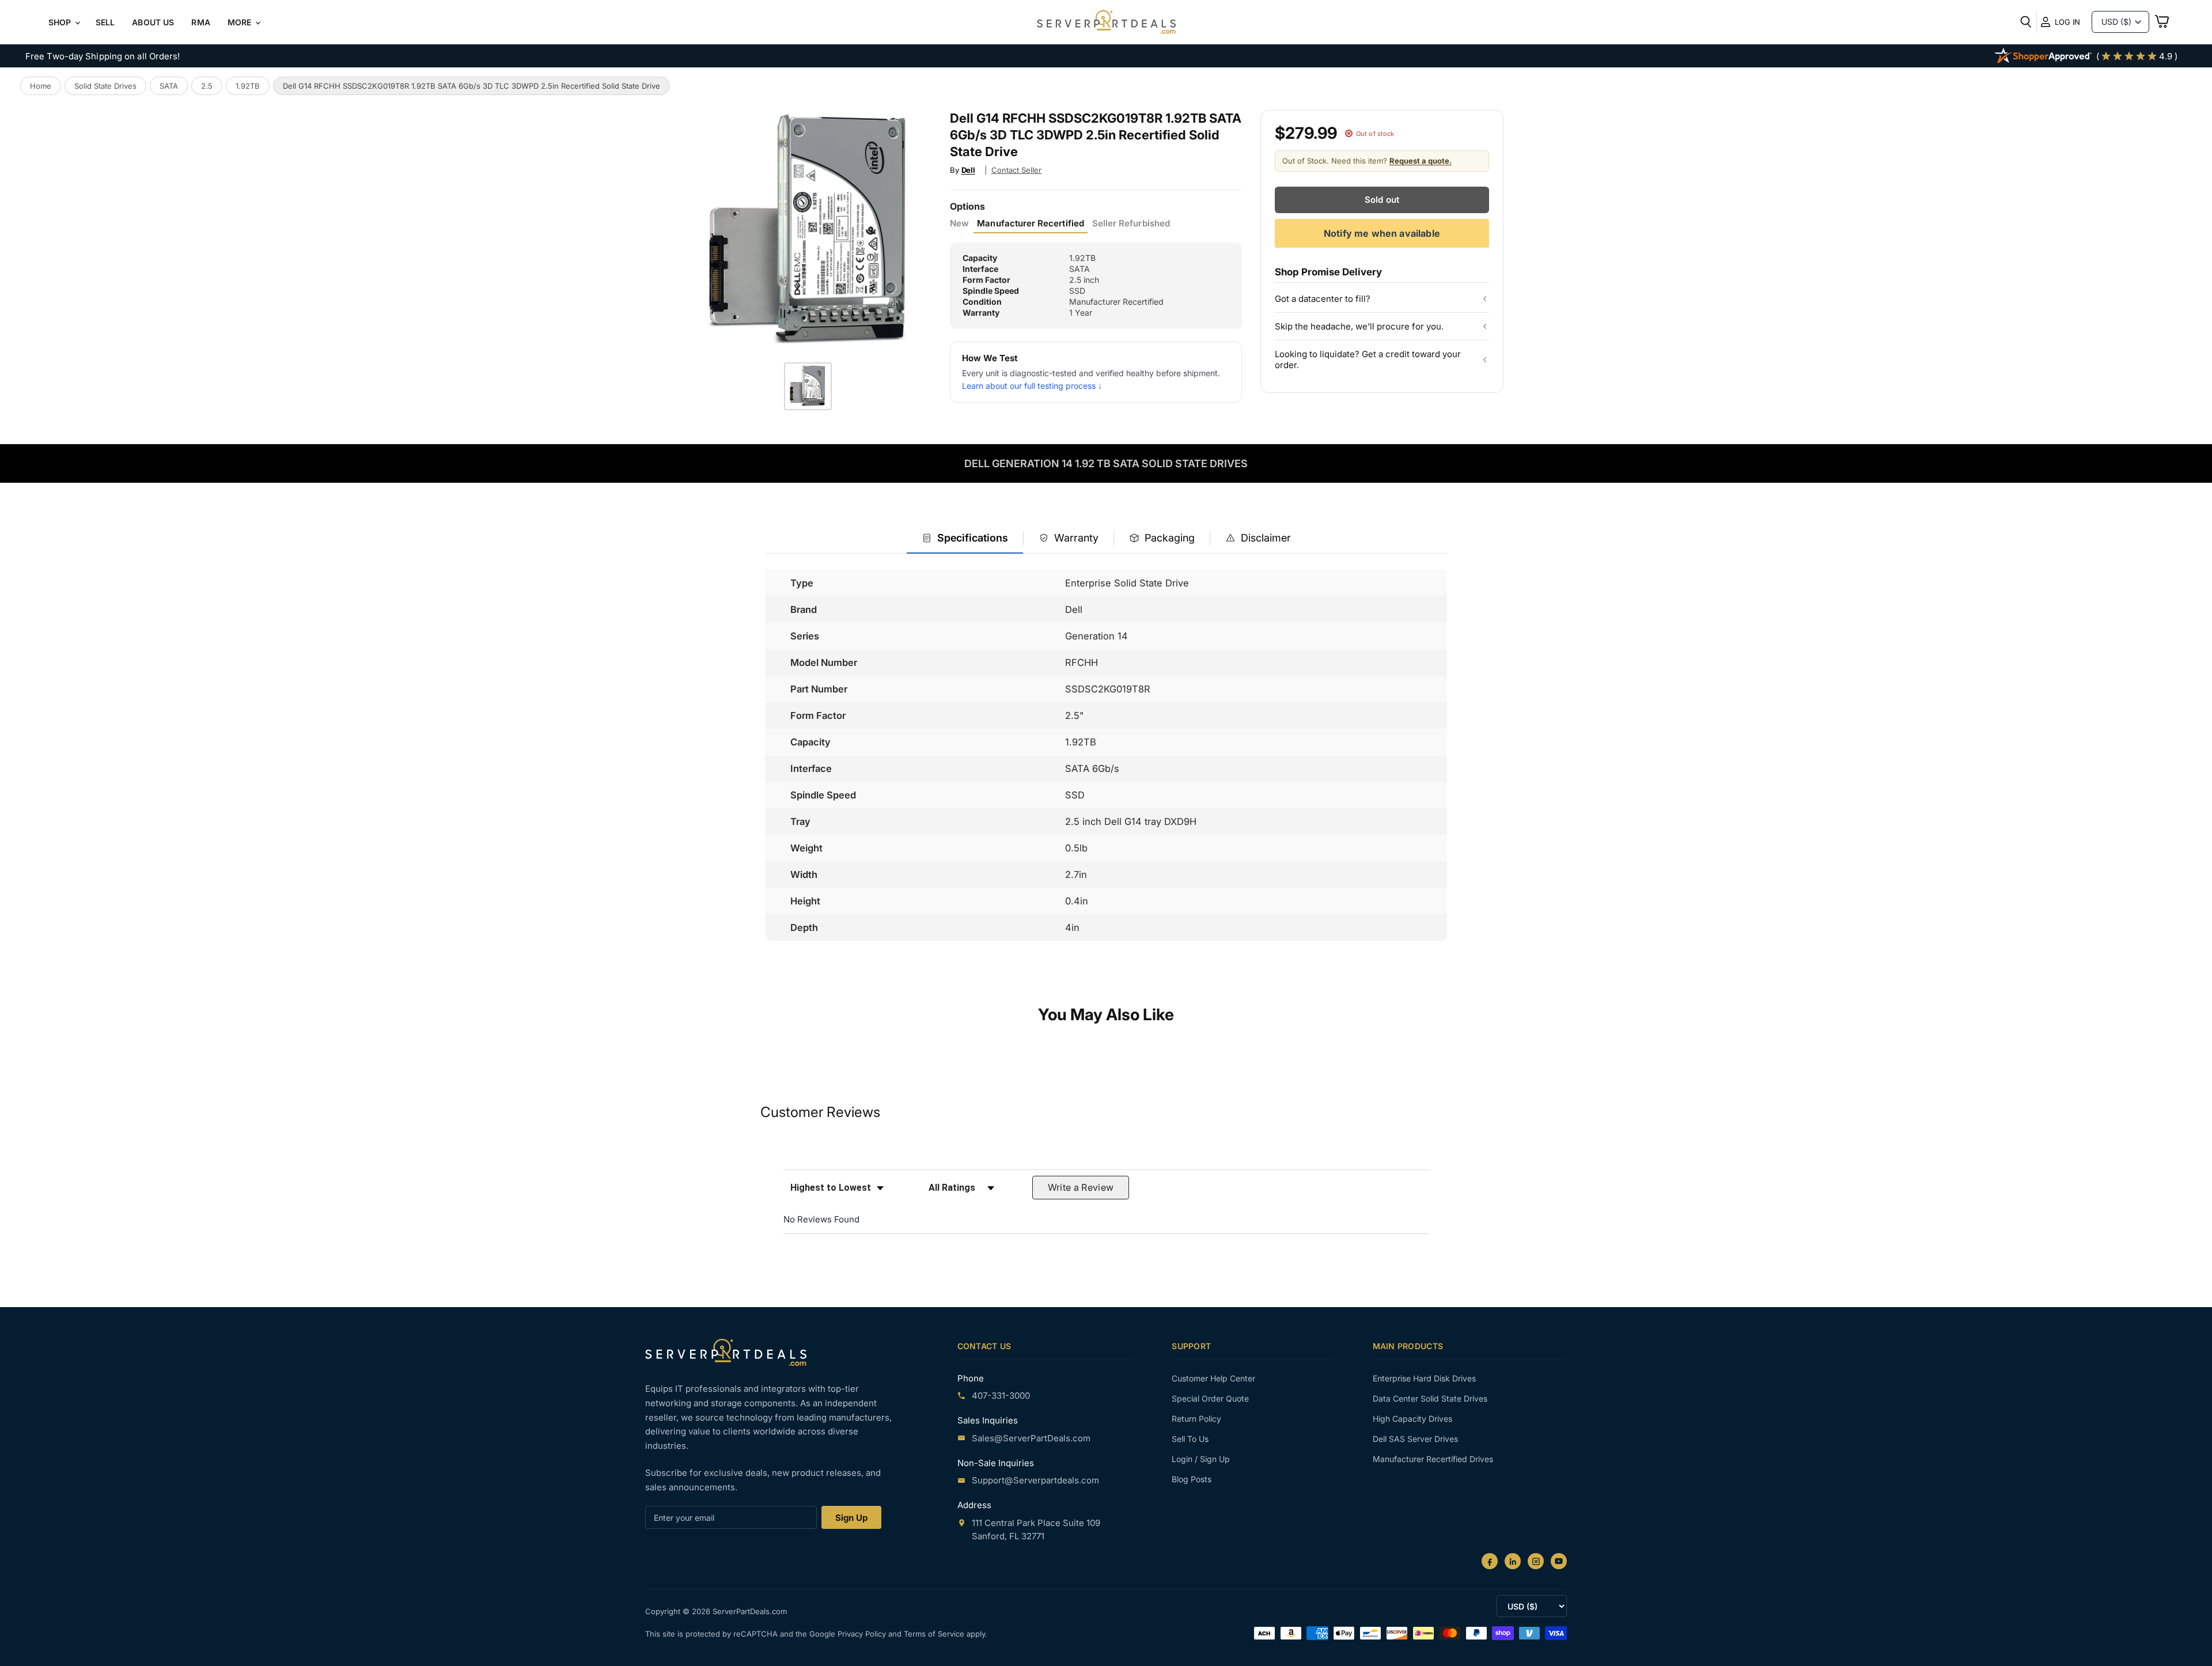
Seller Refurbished (1131, 224)
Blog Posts (1192, 1479)
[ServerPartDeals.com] (726, 1352)
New (959, 224)
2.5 (207, 86)
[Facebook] (1490, 1561)
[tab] (965, 539)
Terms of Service (935, 1634)
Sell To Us (1190, 1439)
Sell (105, 22)
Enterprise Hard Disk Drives (1424, 1378)
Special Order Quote (1210, 1398)
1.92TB (248, 86)
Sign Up (851, 1518)
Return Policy (1196, 1419)
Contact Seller (1017, 170)
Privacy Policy (863, 1634)
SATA (169, 86)
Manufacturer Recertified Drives (1433, 1459)
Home (41, 86)
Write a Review (1081, 1187)
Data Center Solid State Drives (1430, 1398)
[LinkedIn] (1513, 1561)
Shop (61, 22)
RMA (200, 22)
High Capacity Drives (1412, 1419)
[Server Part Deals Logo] (1106, 23)
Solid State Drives (105, 86)
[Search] (2026, 22)
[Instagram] (1536, 1561)
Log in (2067, 22)
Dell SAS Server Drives (1415, 1439)
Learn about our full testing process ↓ (1032, 386)
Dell (968, 170)
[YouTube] (1559, 1561)
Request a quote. (1421, 161)
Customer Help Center (1213, 1378)
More (241, 22)
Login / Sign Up (1201, 1459)
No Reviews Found (821, 1219)
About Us (153, 22)
